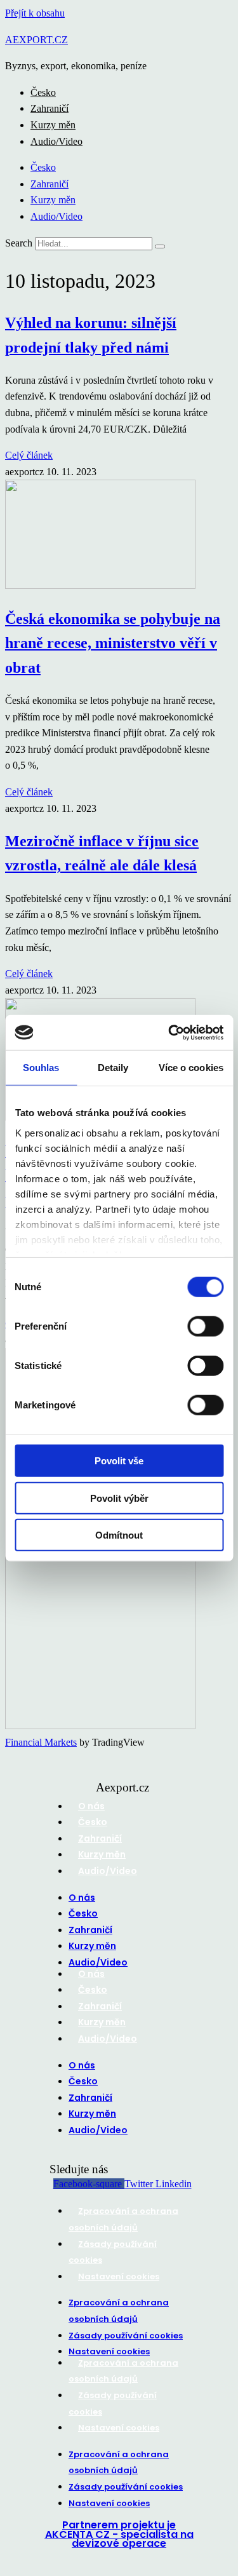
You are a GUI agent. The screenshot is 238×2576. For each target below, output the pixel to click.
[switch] (205, 1326)
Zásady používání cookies (126, 2336)
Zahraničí (50, 108)
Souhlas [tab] (41, 1068)
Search (19, 243)
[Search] (160, 246)
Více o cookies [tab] (191, 1068)
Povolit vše (119, 1461)
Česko (43, 92)
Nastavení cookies (119, 2276)
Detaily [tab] (113, 1068)
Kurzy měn (53, 125)
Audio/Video (56, 141)
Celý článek (29, 455)
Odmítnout (119, 1535)
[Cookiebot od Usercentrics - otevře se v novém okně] (169, 1032)
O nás (91, 1806)
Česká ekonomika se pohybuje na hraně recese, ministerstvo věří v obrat (113, 643)
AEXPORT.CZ (36, 40)
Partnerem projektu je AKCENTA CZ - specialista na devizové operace (119, 2534)
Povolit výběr (119, 1498)
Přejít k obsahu (35, 13)
